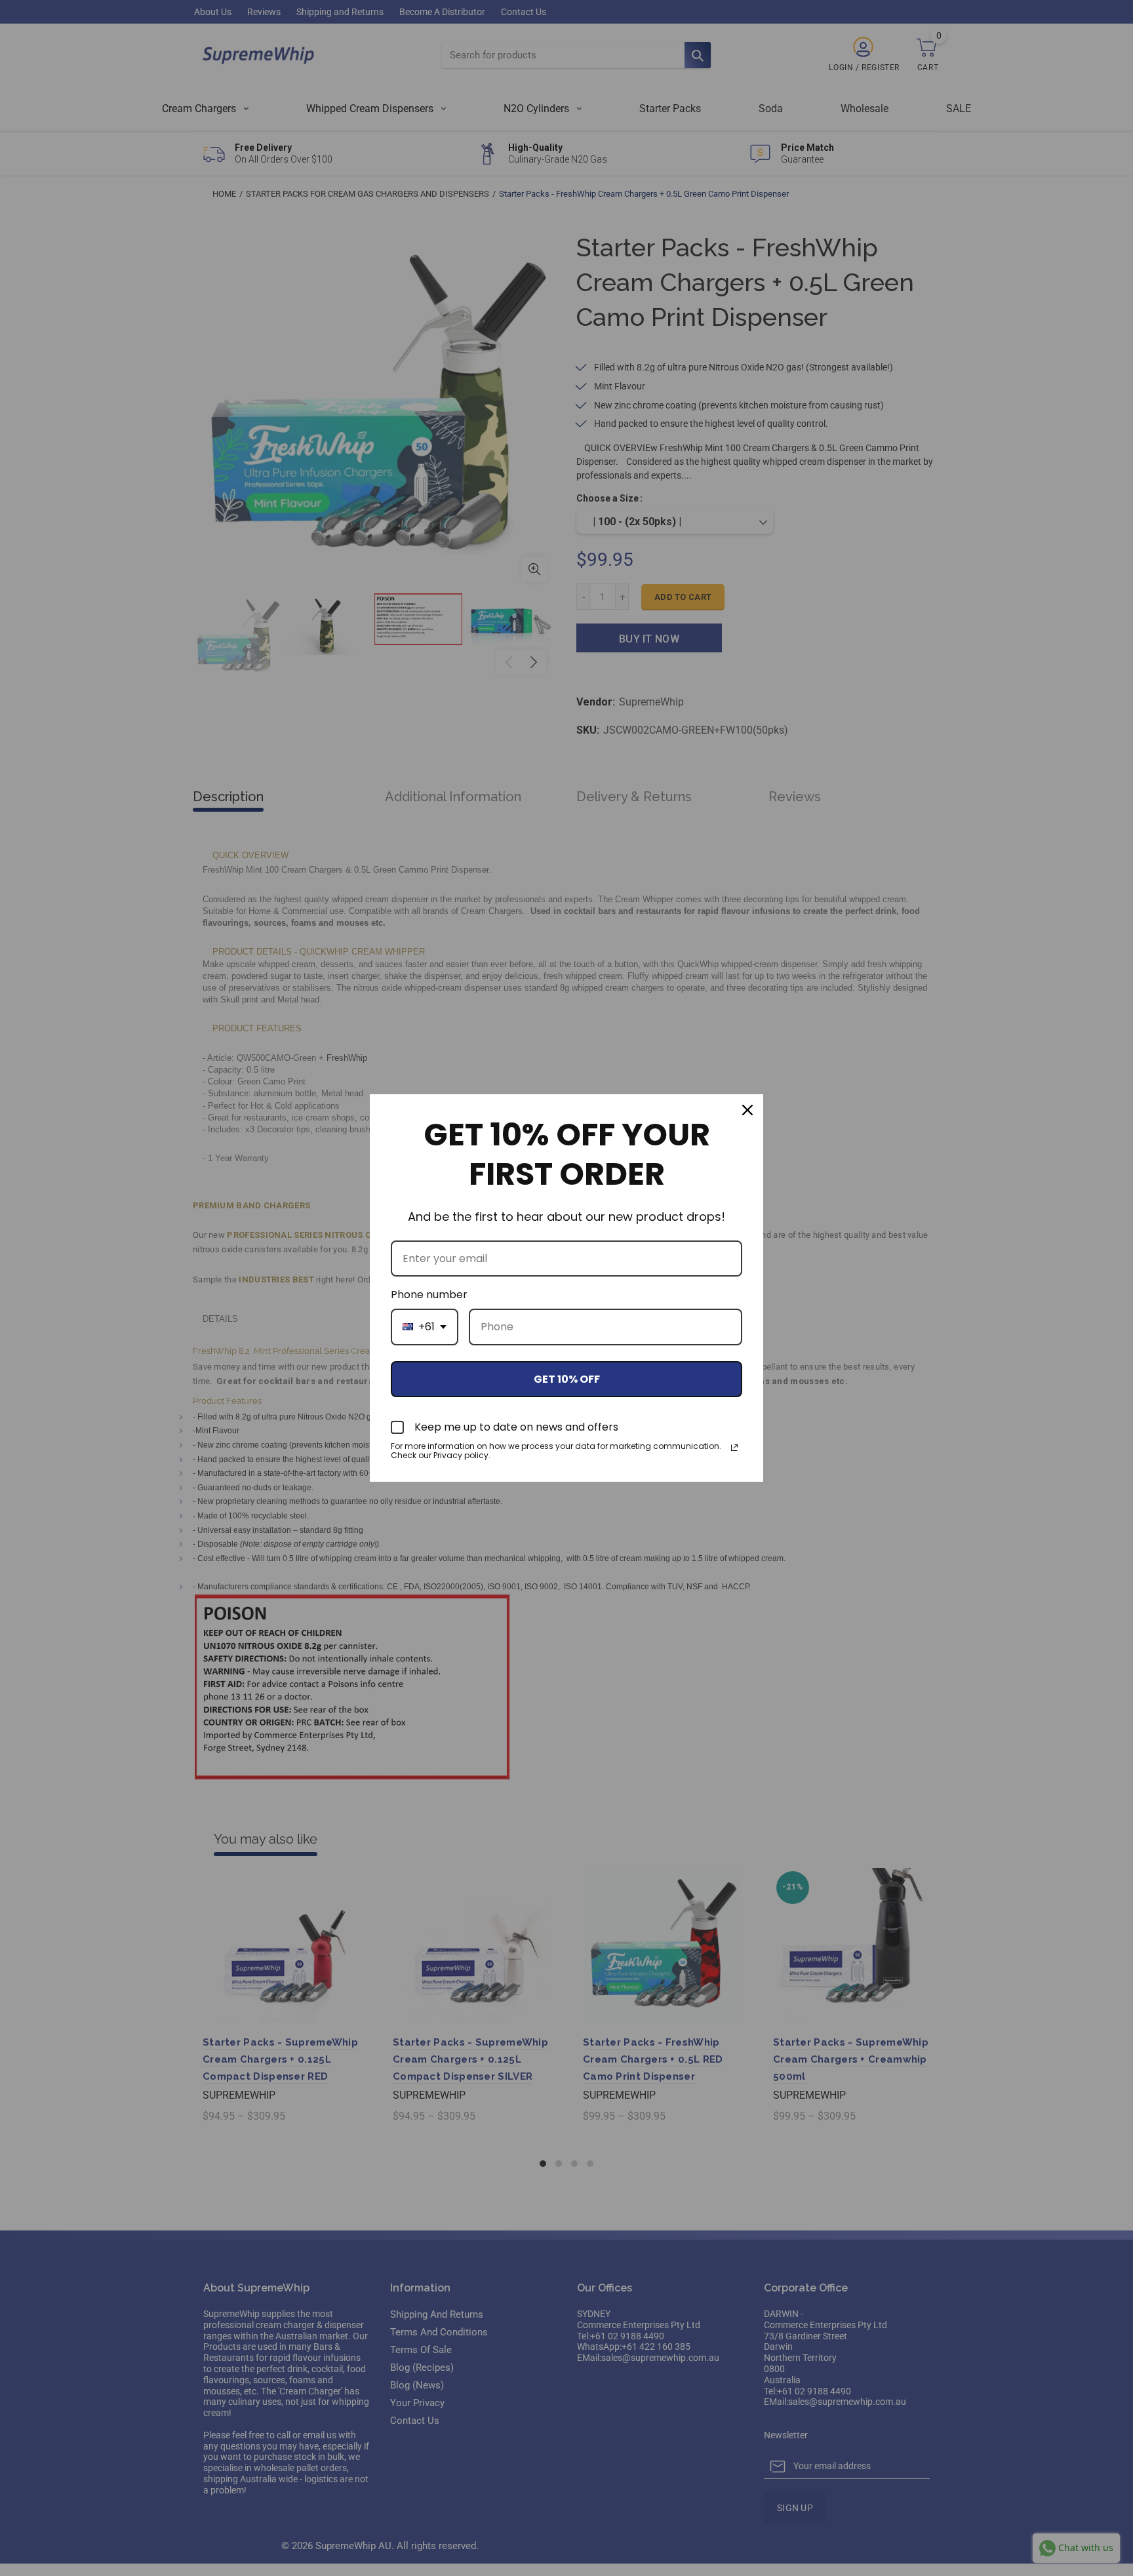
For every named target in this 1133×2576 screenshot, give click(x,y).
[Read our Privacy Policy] (734, 1448)
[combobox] (425, 1327)
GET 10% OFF (567, 1379)
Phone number (429, 1295)
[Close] (747, 1110)
